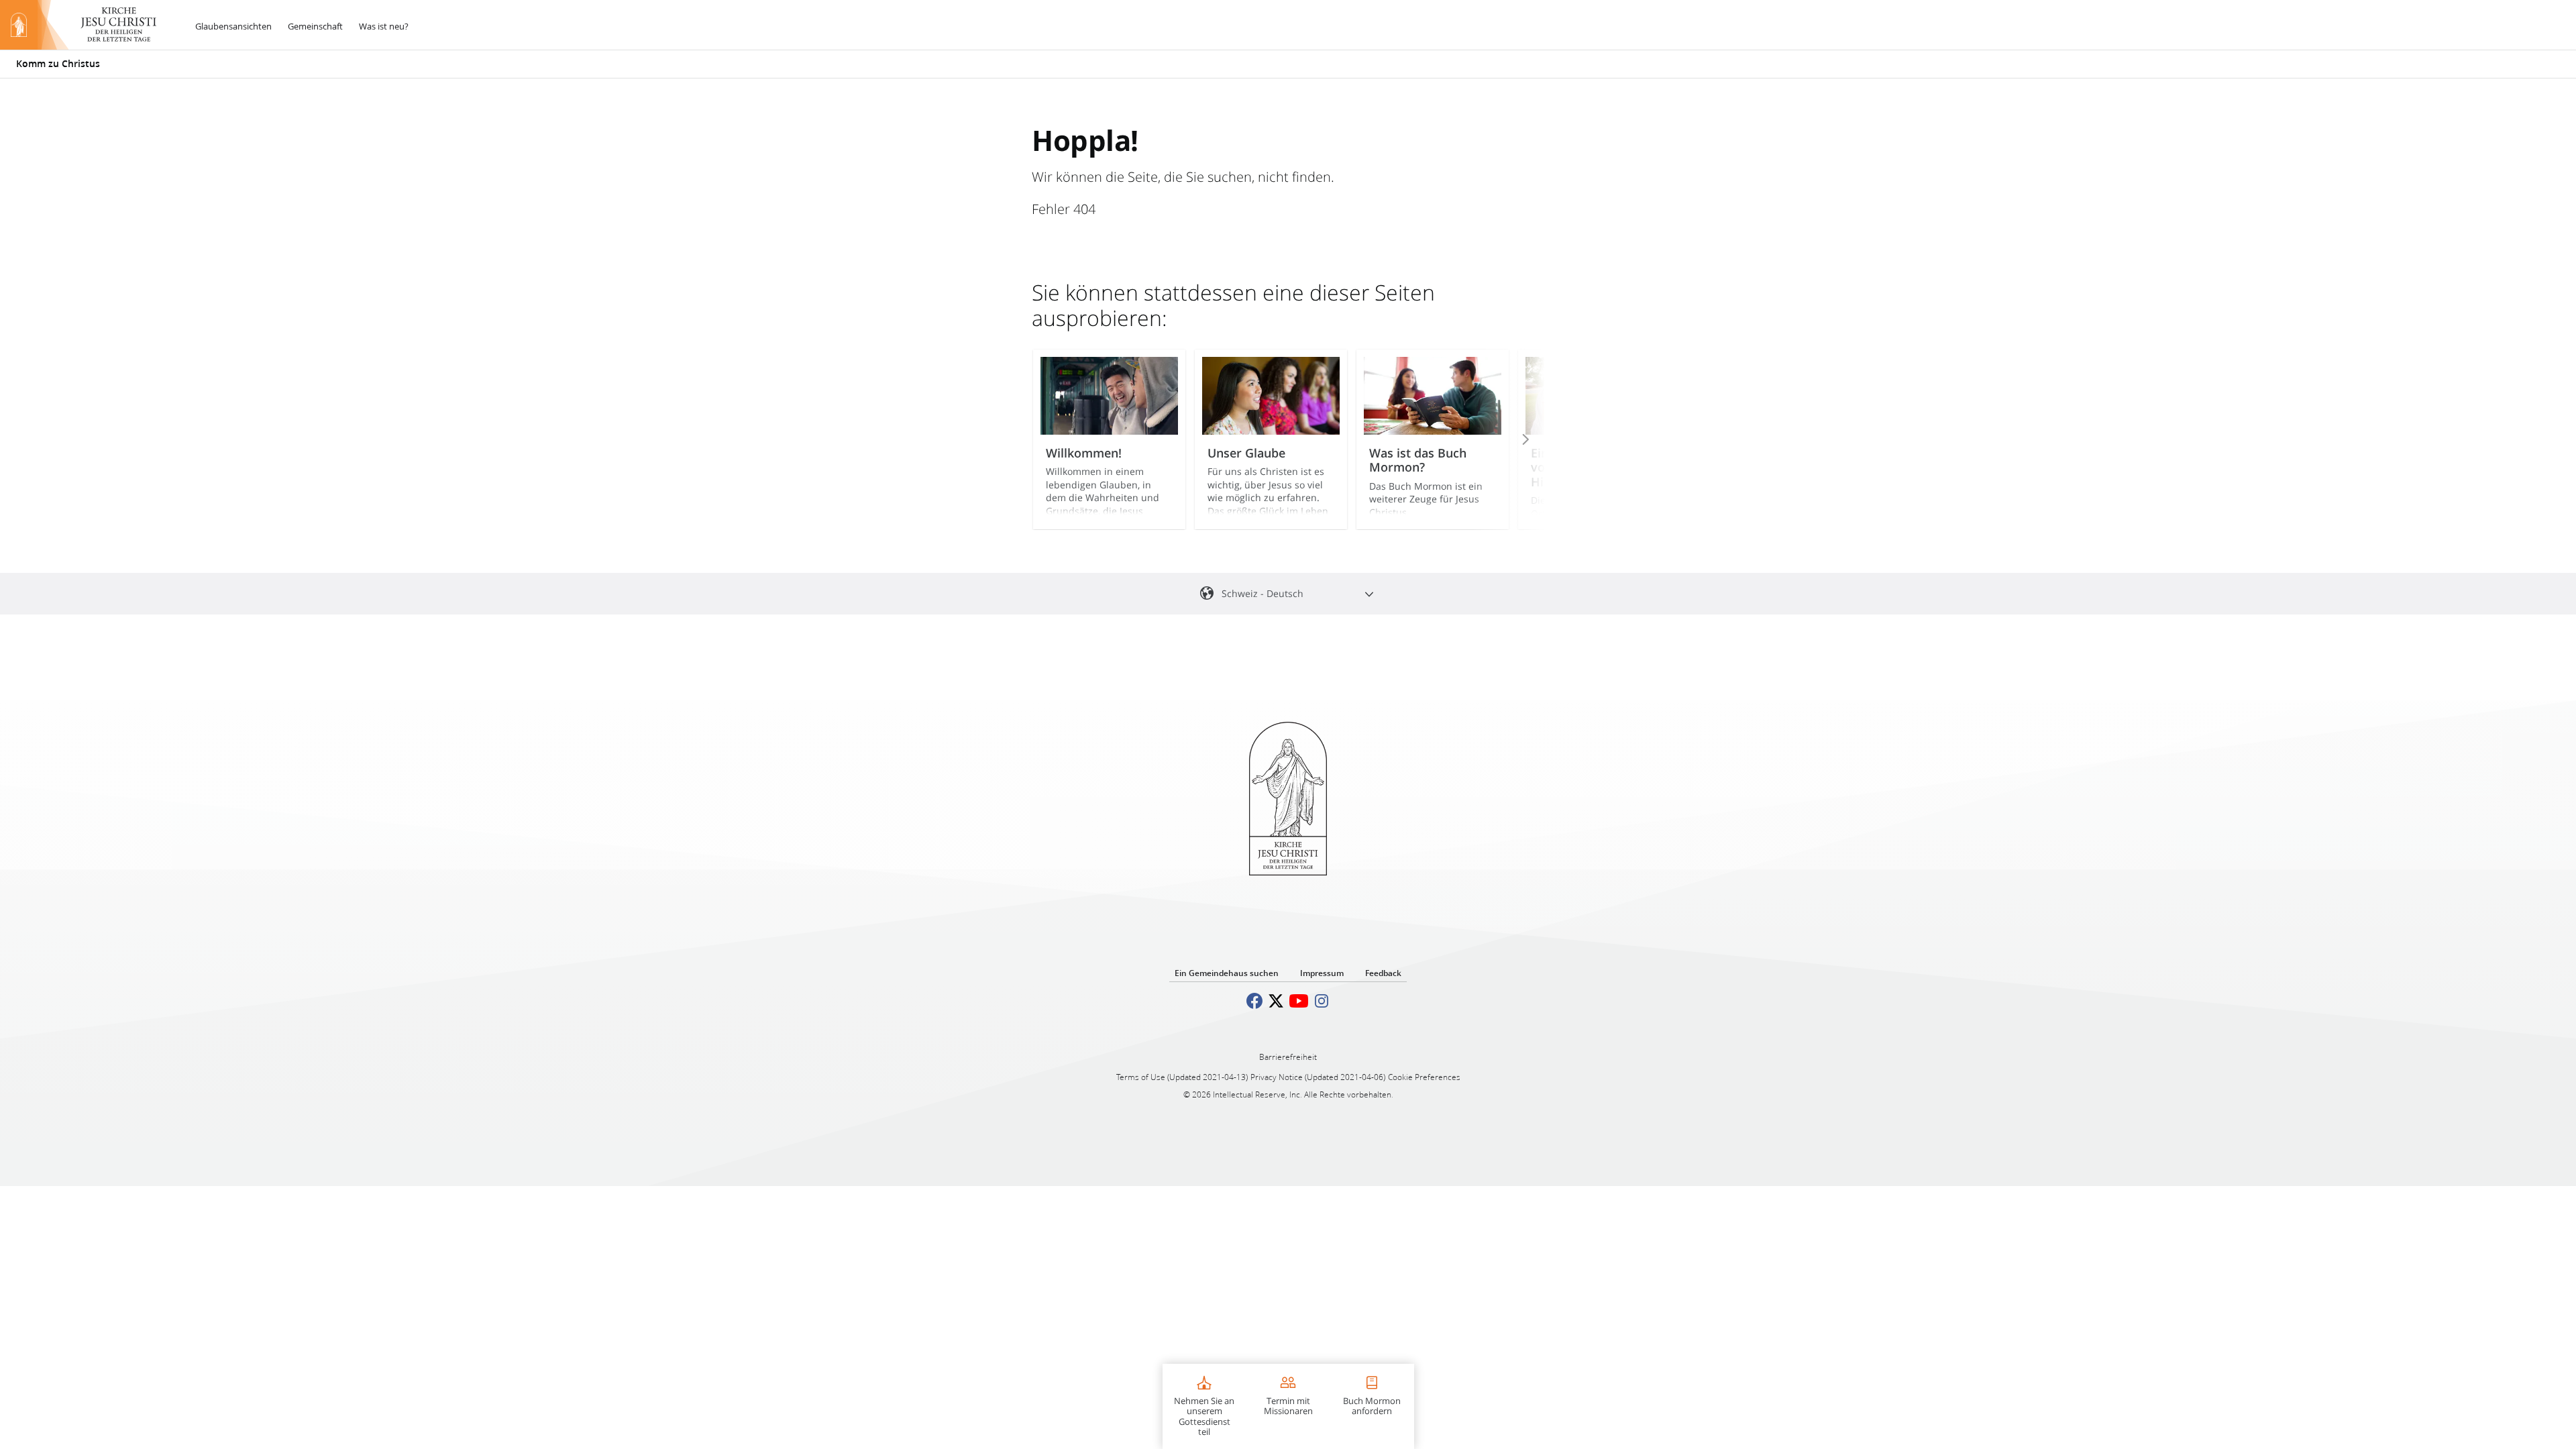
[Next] (1507, 439)
